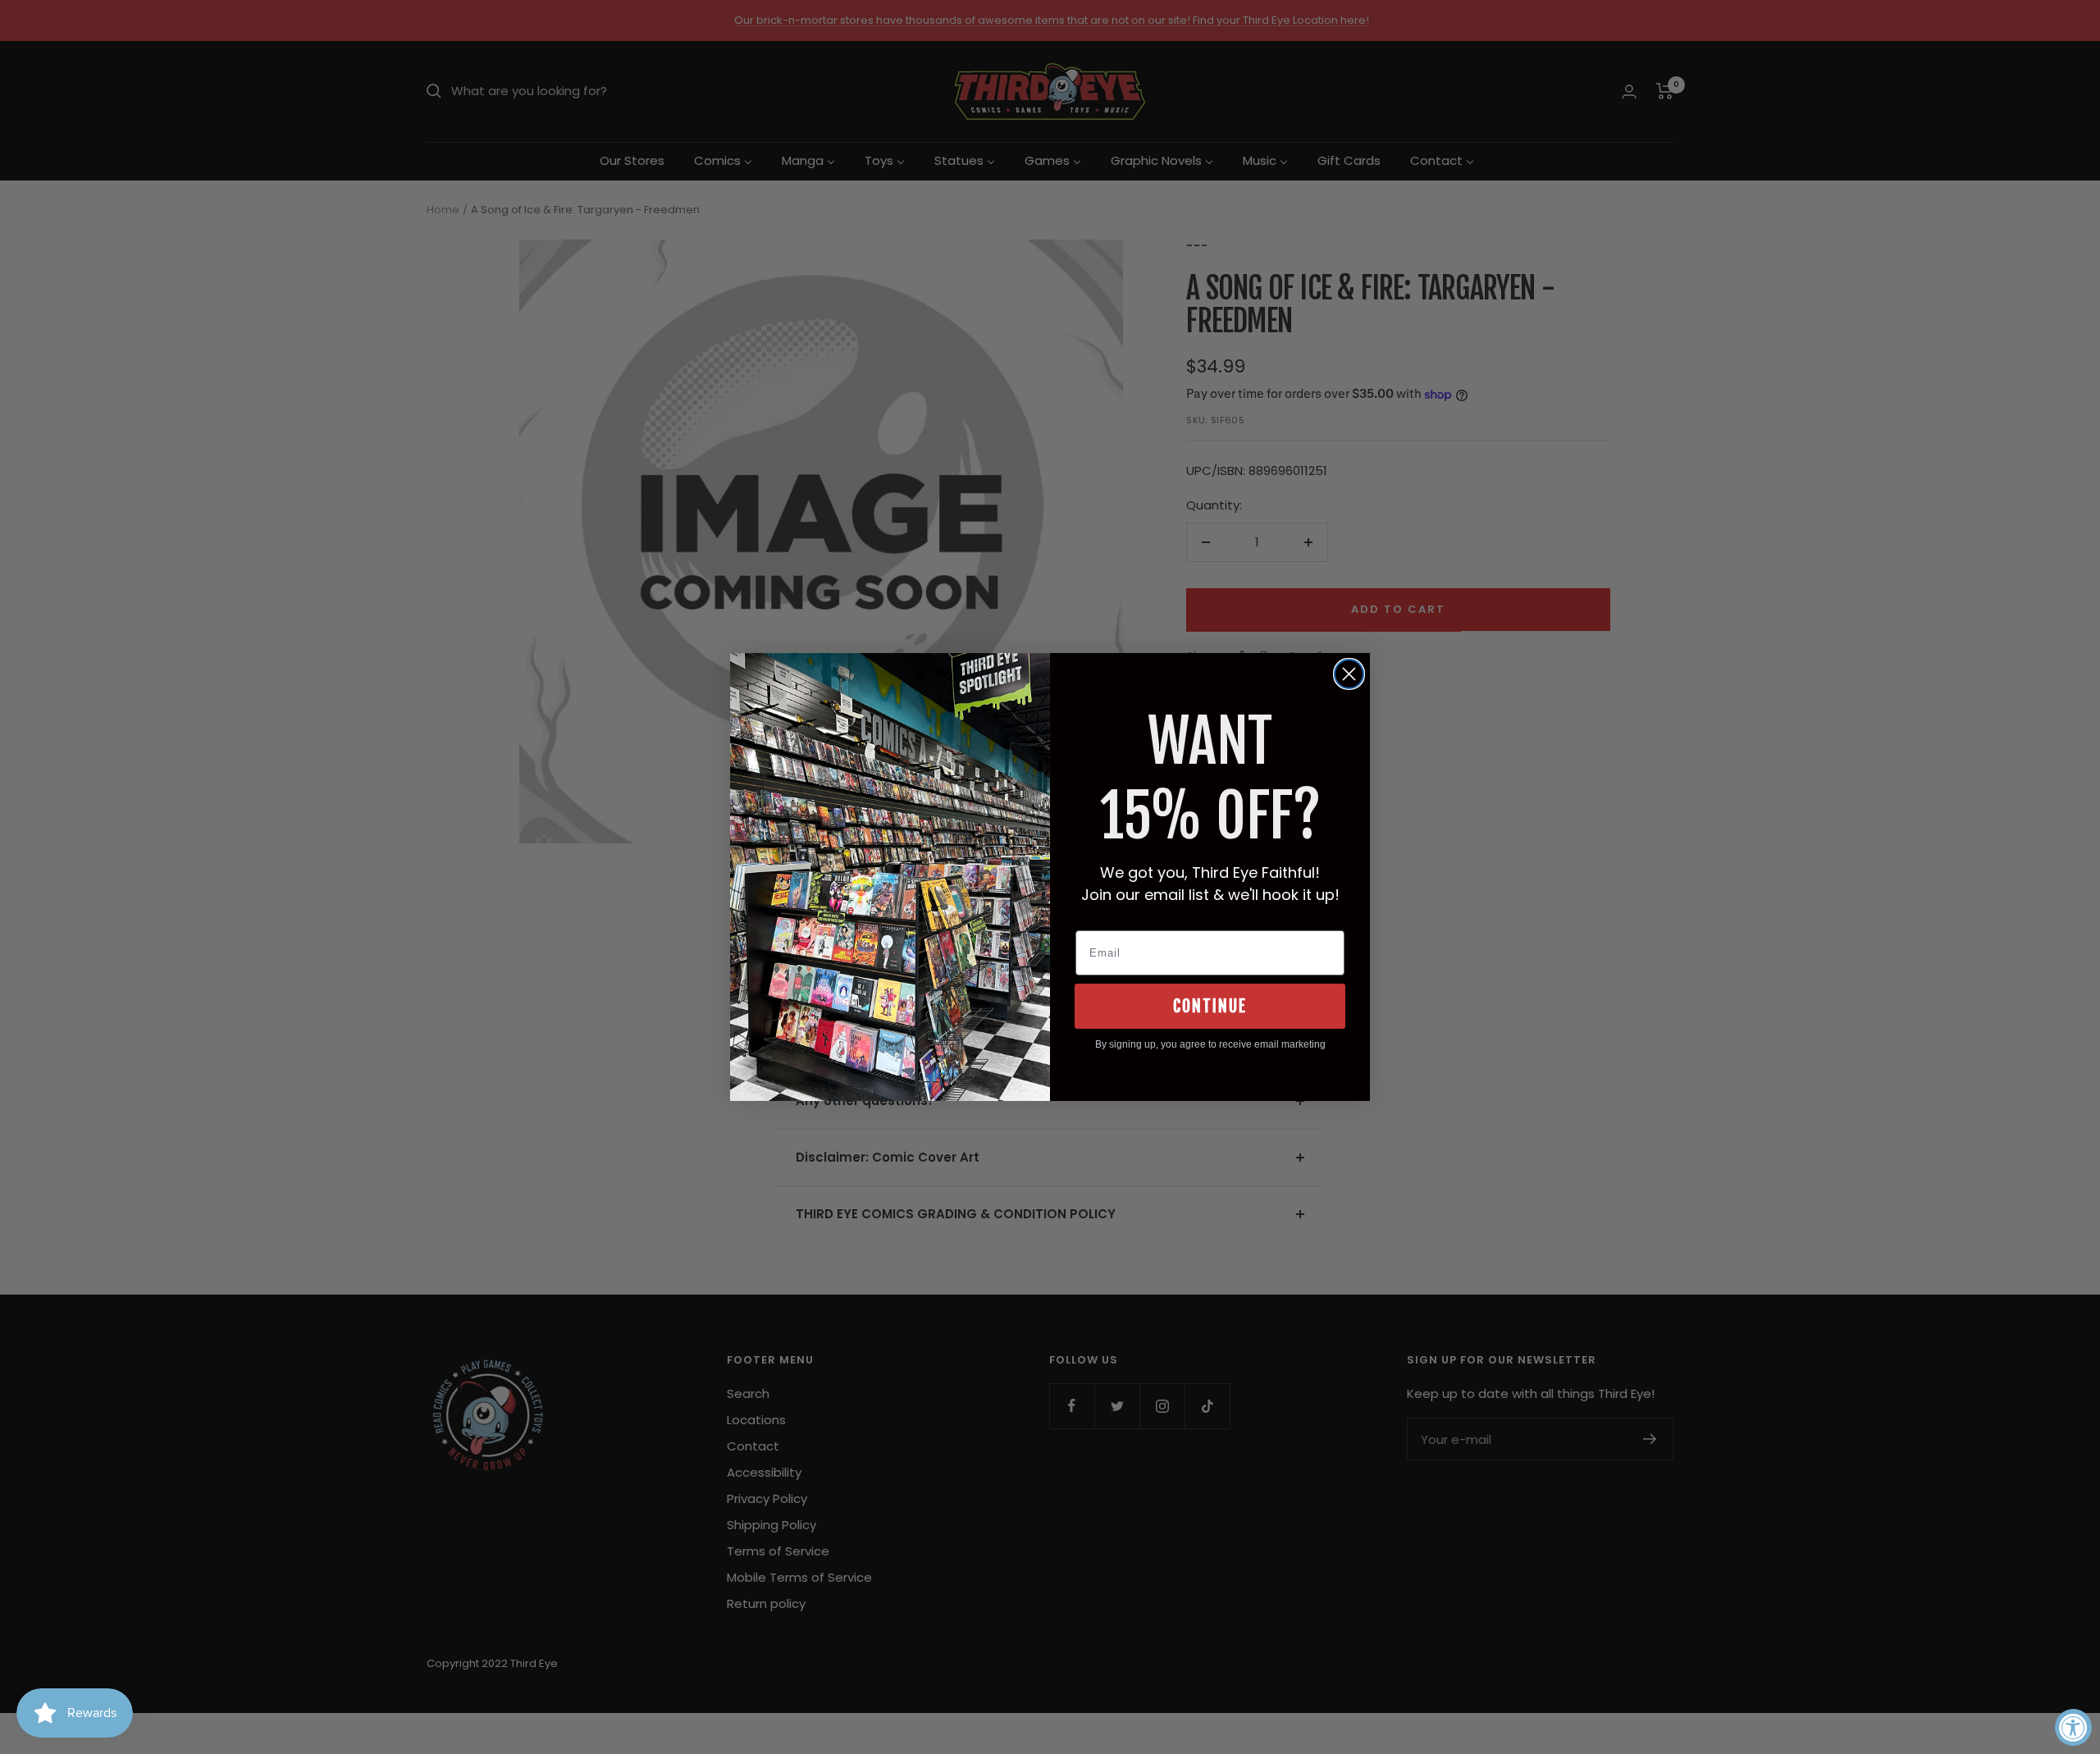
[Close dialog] (1349, 674)
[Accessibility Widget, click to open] (2073, 1727)
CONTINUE (1210, 1006)
